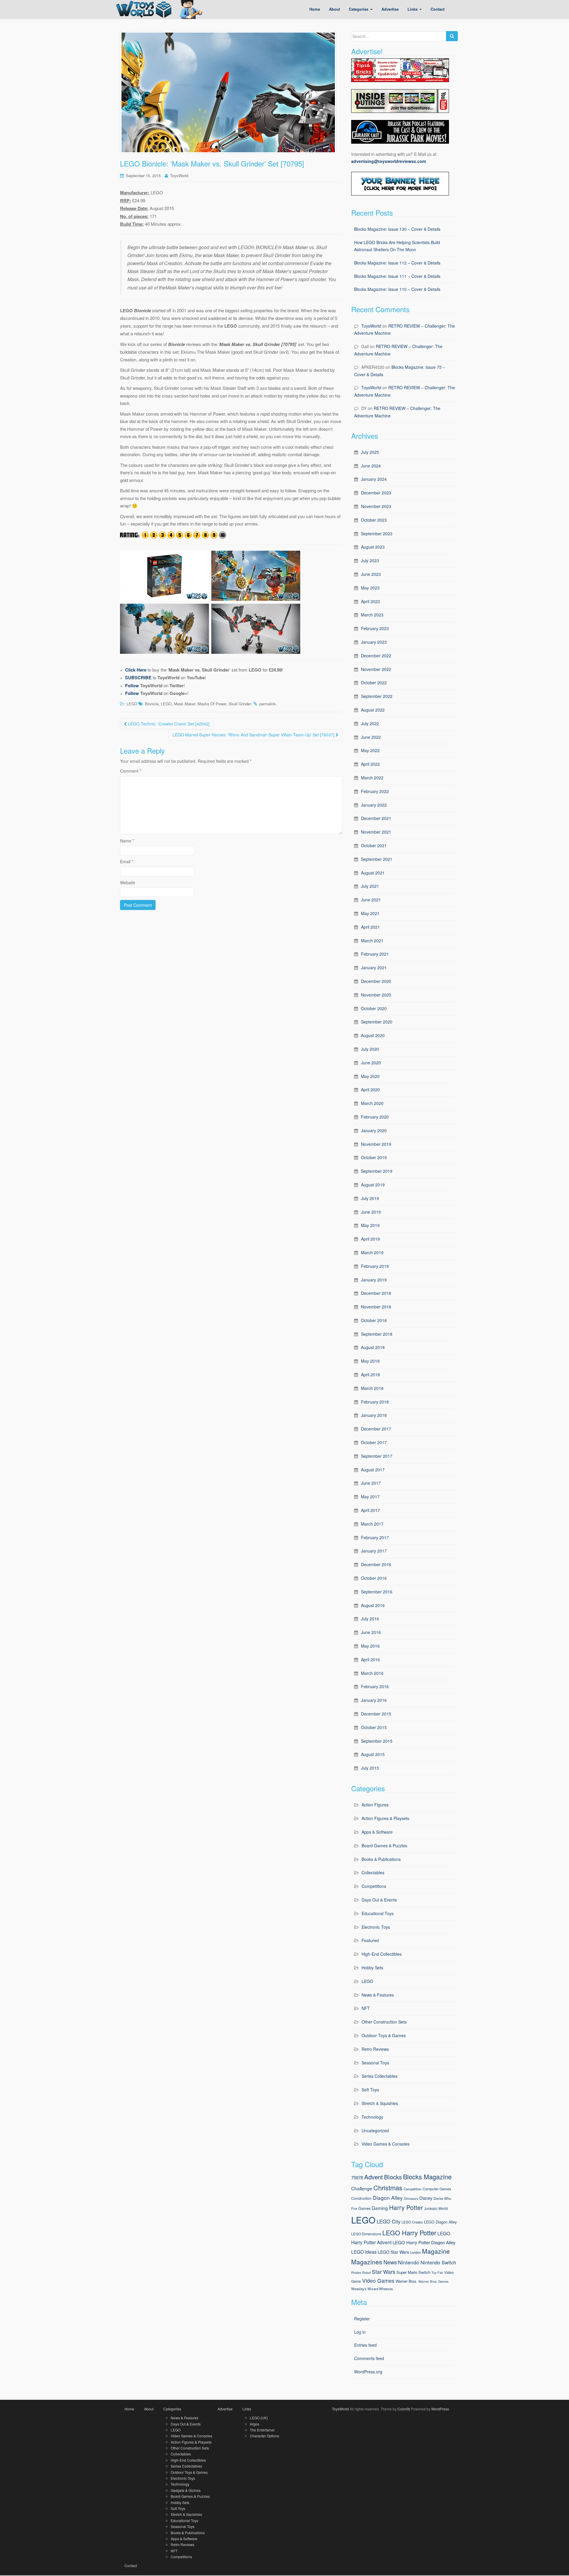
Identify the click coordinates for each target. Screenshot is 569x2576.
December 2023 (376, 493)
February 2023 (375, 628)
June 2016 (371, 1632)
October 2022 (374, 683)
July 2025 (370, 452)
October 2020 (374, 1008)
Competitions (374, 1886)
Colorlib (404, 2409)
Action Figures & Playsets (385, 1818)
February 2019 (375, 1266)
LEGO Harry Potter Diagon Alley (424, 2242)
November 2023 (376, 506)
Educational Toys (378, 1913)
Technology (372, 2117)
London (415, 2252)
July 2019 (370, 1198)
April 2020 (370, 1090)
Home (129, 2409)
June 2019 (371, 1212)
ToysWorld (179, 176)
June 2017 (371, 1483)
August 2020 (373, 1035)
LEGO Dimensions (366, 2234)
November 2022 (376, 669)
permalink (268, 704)
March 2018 (372, 1388)
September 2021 (377, 859)
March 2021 (372, 941)
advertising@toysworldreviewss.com (389, 161)
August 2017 (373, 1470)
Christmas (388, 2187)
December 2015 (376, 1714)
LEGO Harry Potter (409, 2233)
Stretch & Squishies (380, 2103)
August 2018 (373, 1347)
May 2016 (370, 1646)
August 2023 (373, 547)
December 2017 (376, 1429)
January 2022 (374, 805)
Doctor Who (442, 2198)
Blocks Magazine (427, 2177)
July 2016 (370, 1619)
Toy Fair (437, 2273)
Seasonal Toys (375, 2063)
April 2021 (370, 927)
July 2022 (370, 723)
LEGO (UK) (259, 2418)
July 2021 (370, 886)
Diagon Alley (388, 2198)
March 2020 (372, 1103)
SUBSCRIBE (138, 677)
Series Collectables (379, 2076)
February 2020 (375, 1117)
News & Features (378, 1995)
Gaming (380, 2208)
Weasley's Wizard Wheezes (372, 2289)
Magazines (367, 2262)
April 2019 (370, 1239)
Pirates (356, 2273)
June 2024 (371, 466)
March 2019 (372, 1252)
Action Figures (375, 1805)
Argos (255, 2424)
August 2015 (373, 1754)
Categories (172, 2409)
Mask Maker (185, 704)
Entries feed (365, 2345)
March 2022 (372, 778)
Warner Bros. (406, 2281)
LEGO (132, 704)
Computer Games (437, 2189)
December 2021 (376, 818)
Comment (131, 771)
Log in (360, 2332)
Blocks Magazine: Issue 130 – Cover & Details (397, 229)
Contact (131, 2565)
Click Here (136, 670)
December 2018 (376, 1293)
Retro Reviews (375, 2049)
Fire (354, 2208)
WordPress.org (368, 2372)
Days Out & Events (379, 1900)
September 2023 (377, 534)
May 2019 (370, 1225)
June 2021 (371, 900)
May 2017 (370, 1497)
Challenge (362, 2188)
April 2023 (370, 601)
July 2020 (370, 1049)
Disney (426, 2198)
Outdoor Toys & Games (384, 2035)
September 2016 (377, 1592)
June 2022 (371, 737)
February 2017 (375, 1537)
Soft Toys (370, 2090)
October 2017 (374, 1442)
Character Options (264, 2436)
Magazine (436, 2251)
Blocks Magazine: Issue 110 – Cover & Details (397, 289)
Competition (413, 2189)
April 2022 (370, 764)
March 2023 (372, 615)
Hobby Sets (372, 1968)
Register (362, 2319)
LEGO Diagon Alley (440, 2222)
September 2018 (377, 1334)
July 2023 (370, 560)
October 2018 (374, 1320)
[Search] (452, 36)
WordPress (440, 2409)
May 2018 (370, 1361)
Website (128, 882)
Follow (132, 685)
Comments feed (369, 2358)
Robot (366, 2273)
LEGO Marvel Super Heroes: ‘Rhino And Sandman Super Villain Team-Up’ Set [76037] (254, 735)
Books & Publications (381, 1859)
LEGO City (389, 2221)
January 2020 (374, 1130)
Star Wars (384, 2272)
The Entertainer (262, 2430)
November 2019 (376, 1144)
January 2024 (374, 479)
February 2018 (375, 1402)
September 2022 (377, 696)
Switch (424, 2272)
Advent (374, 2177)
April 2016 (370, 1659)
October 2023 (374, 520)
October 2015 (374, 1727)
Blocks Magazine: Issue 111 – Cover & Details (397, 276)
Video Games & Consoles (386, 2144)
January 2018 (374, 1415)
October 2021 (374, 845)
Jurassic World (436, 2208)
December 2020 (376, 981)
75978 (357, 2177)
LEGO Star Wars (393, 2252)
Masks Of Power (212, 704)
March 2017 (372, 1524)
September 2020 (377, 1022)
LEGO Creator (412, 2222)
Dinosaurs (411, 2198)
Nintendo (409, 2262)
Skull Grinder (240, 704)
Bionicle (152, 704)
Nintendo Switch (438, 2262)
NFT (366, 2008)
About (149, 2409)
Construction (361, 2198)
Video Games (378, 2281)
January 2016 (374, 1700)
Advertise (225, 2409)
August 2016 (373, 1605)
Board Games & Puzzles (384, 1846)
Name (127, 841)
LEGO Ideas (364, 2252)
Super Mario (407, 2272)
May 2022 (370, 750)
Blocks (393, 2177)
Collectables (373, 1872)
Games (364, 2208)
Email (127, 861)
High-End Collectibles (382, 1954)
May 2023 (370, 588)
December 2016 (376, 1564)
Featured (370, 1940)
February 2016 (375, 1686)
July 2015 (370, 1768)
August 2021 (373, 873)
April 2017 (370, 1510)
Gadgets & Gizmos (186, 2490)
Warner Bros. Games (433, 2281)
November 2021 (376, 832)
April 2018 (370, 1374)
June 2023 (371, 574)
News (390, 2262)
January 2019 (374, 1280)
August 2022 (373, 710)
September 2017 (377, 1456)
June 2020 (371, 1063)
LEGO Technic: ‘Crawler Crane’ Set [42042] (168, 724)
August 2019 (373, 1185)
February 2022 (375, 791)
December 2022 (376, 656)
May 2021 (370, 913)
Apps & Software (377, 1832)
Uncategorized (375, 2130)
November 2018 (376, 1307)
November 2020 (376, 995)
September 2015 (377, 1741)
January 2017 (374, 1551)
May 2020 (370, 1076)
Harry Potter (406, 2207)
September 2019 (377, 1171)
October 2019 (374, 1157)
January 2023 (374, 642)
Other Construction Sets (384, 2022)
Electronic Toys (376, 1927)
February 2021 (375, 954)
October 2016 (374, 1578)
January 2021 (374, 967)
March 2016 (372, 1673)
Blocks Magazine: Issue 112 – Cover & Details (397, 263)
